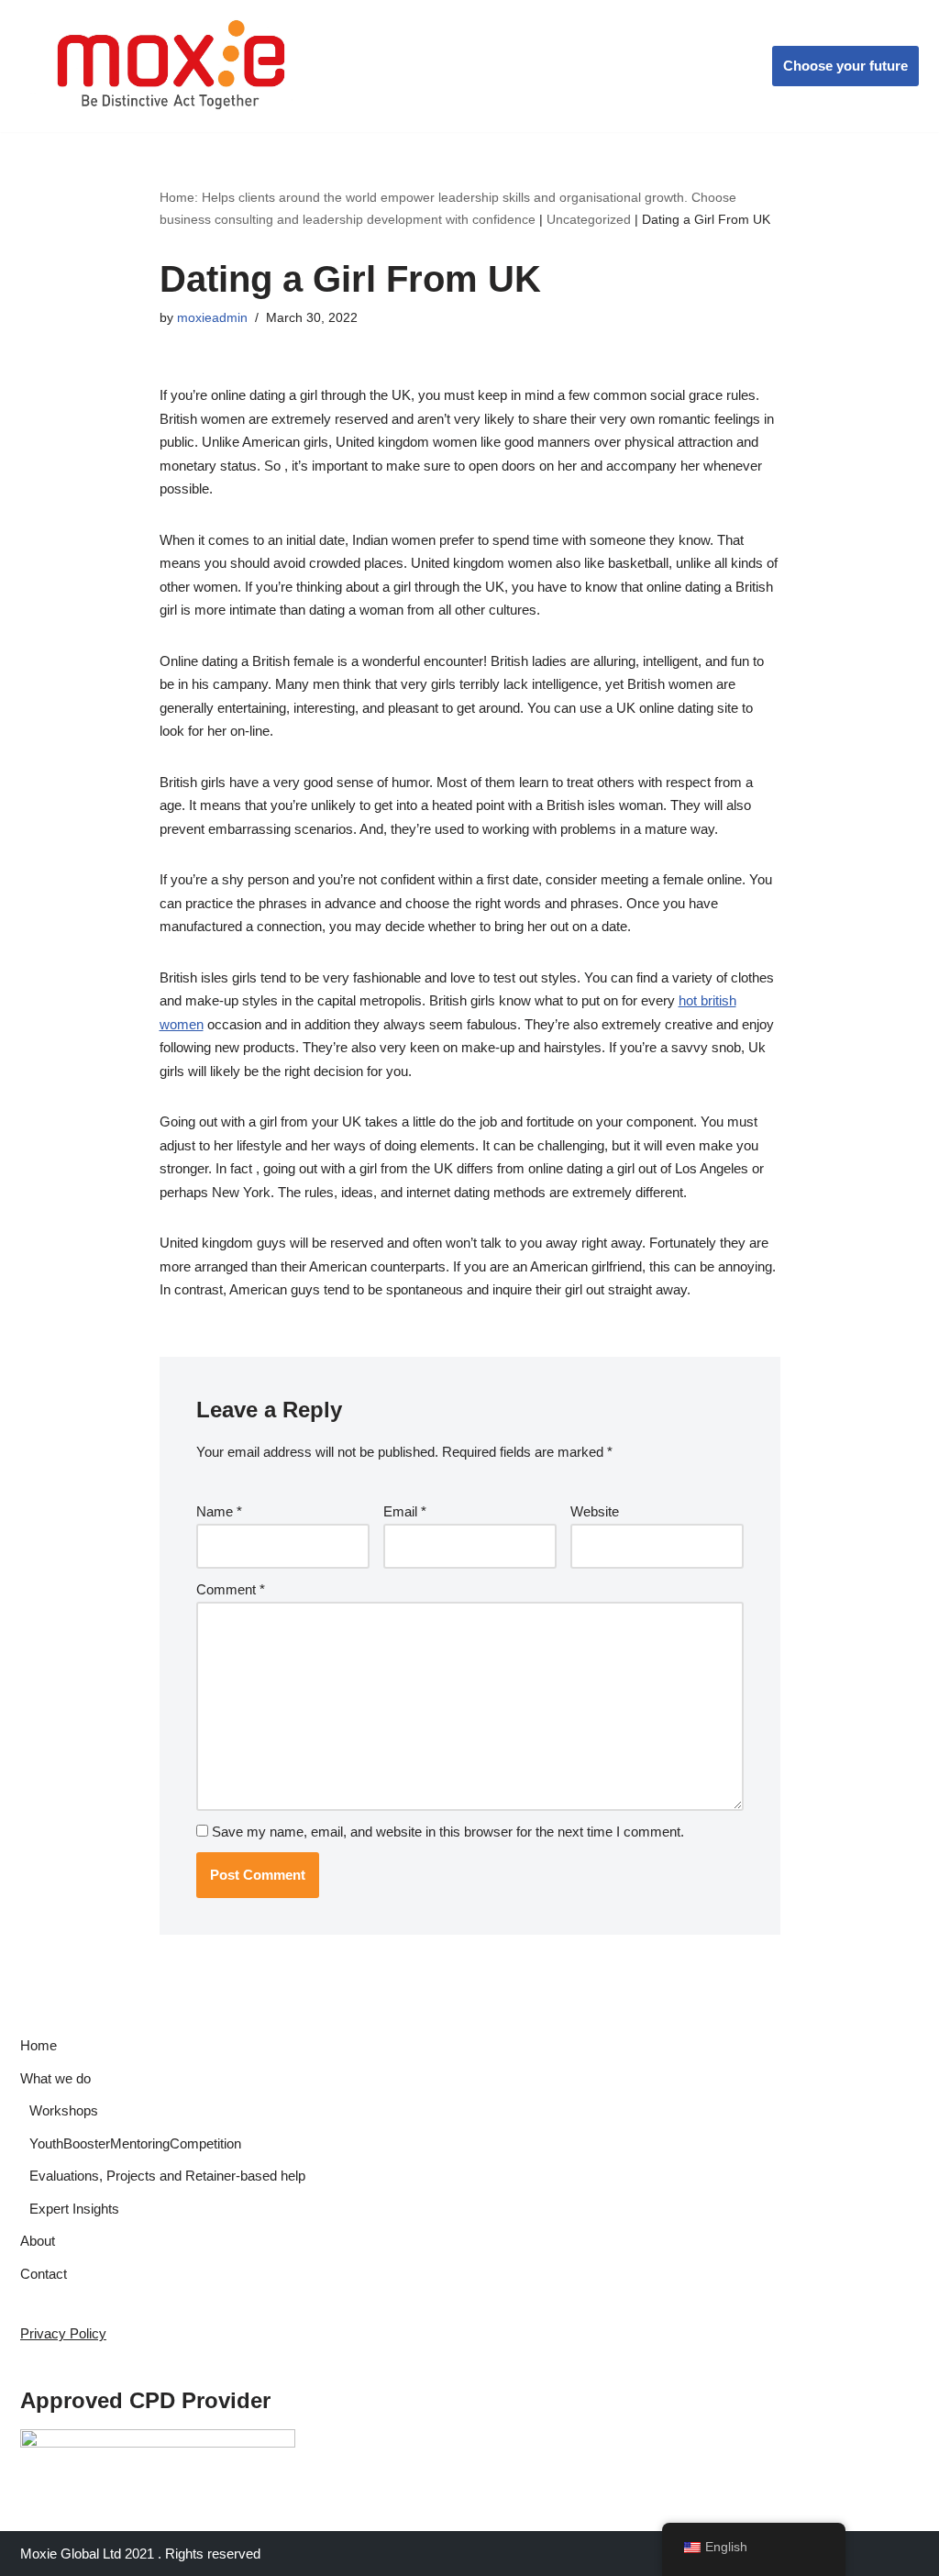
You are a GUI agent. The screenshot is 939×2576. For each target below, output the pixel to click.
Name (219, 1511)
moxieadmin (212, 318)
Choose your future (845, 66)
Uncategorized (589, 219)
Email (405, 1511)
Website (595, 1511)
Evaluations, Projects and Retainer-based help (167, 2176)
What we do (55, 2078)
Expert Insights (74, 2209)
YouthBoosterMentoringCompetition (135, 2143)
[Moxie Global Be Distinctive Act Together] (173, 66)
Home (39, 2045)
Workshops (64, 2110)
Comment (231, 1589)
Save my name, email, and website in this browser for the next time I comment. (448, 1832)
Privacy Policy (63, 2333)
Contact (44, 2274)
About (38, 2241)
